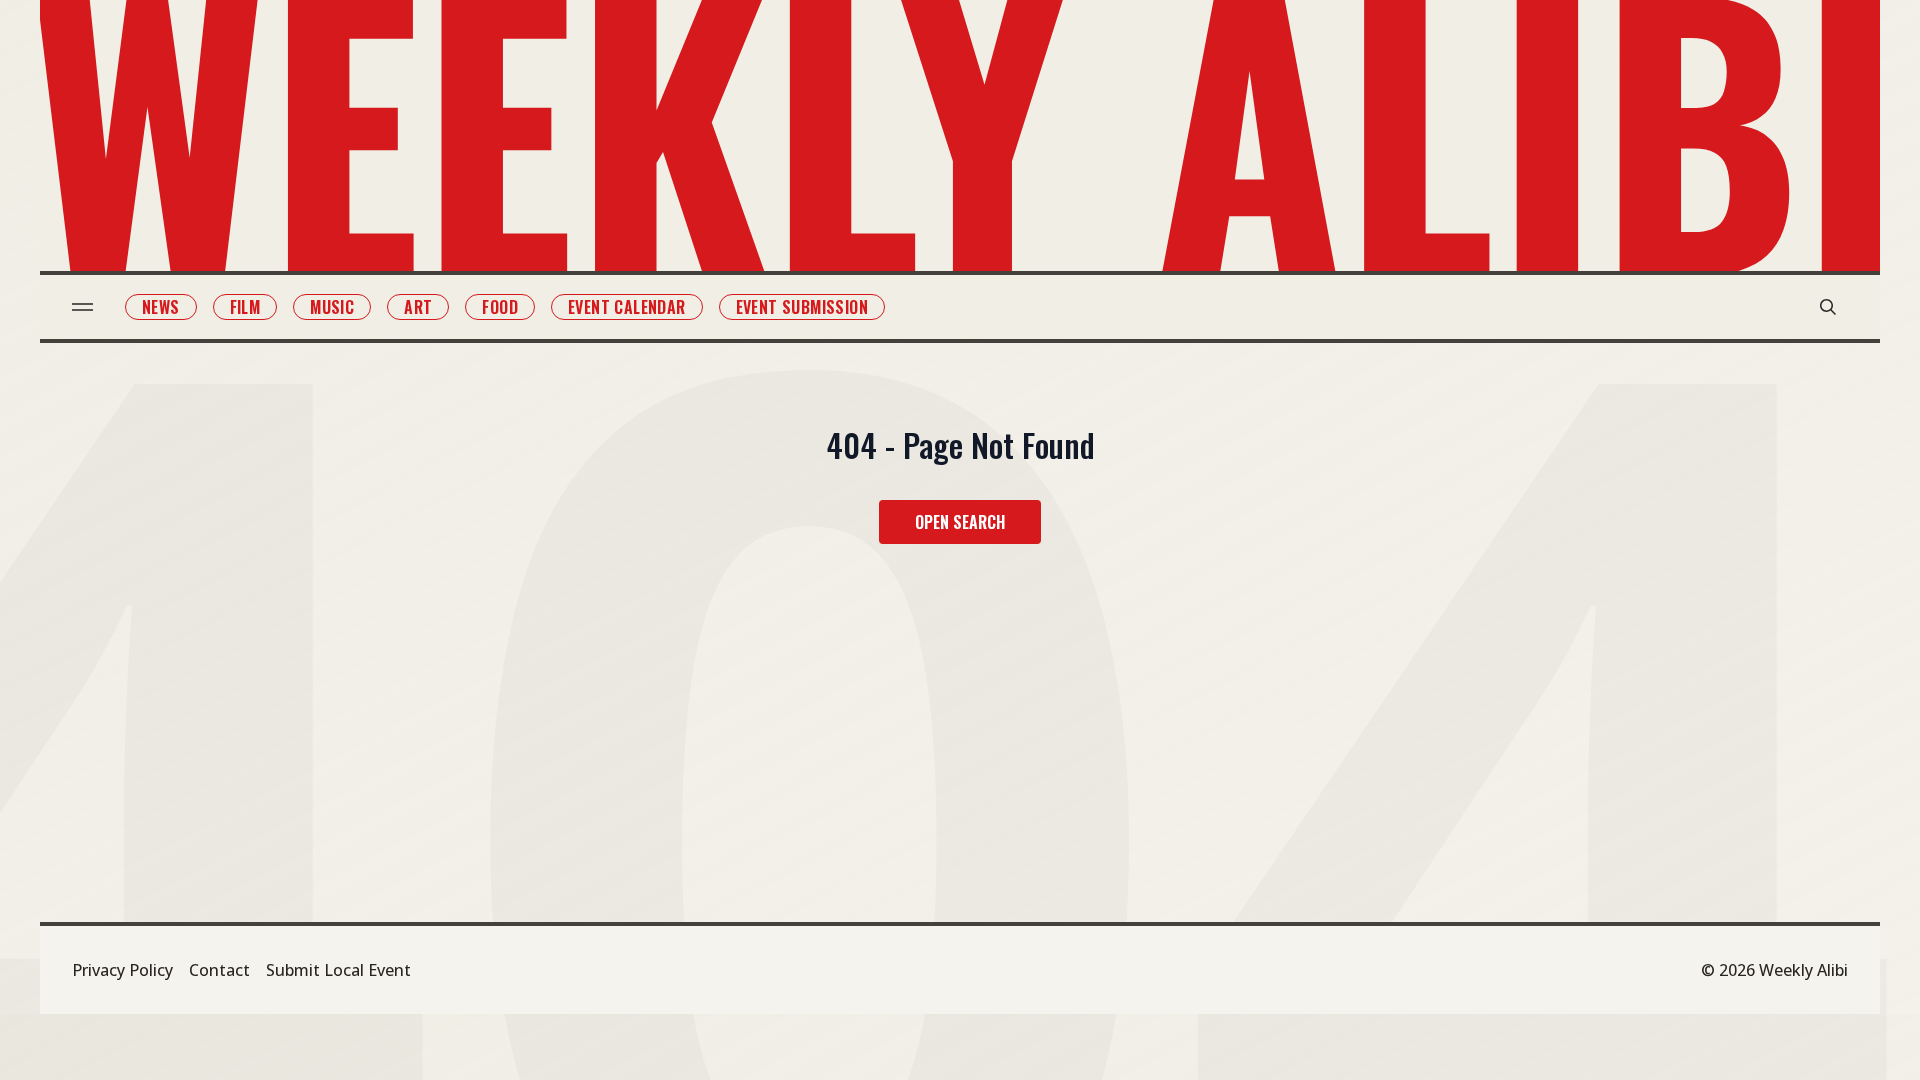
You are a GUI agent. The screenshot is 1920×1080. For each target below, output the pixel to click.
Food (500, 307)
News (161, 307)
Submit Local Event (338, 970)
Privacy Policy (122, 970)
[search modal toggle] (1828, 307)
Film (245, 307)
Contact (219, 970)
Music (332, 307)
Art (418, 307)
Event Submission (802, 307)
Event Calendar (627, 307)
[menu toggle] (82, 307)
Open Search (960, 522)
